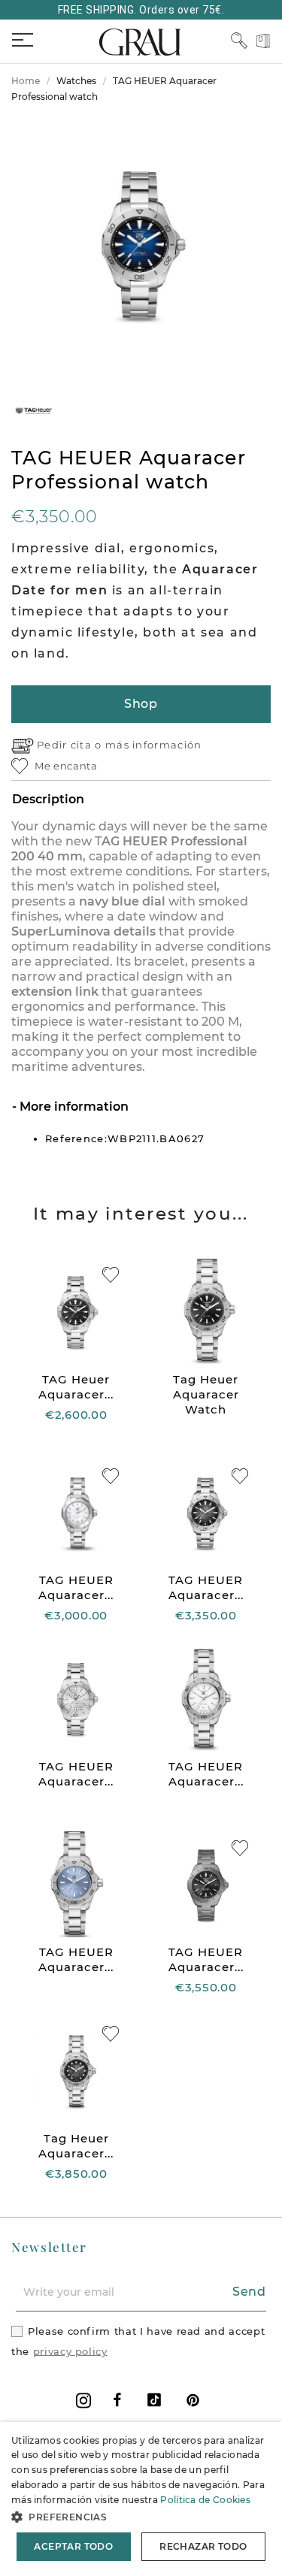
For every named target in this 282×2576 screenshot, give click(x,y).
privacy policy (70, 2351)
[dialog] (141, 2499)
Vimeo (154, 2400)
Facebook (117, 2400)
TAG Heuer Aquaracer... (76, 1387)
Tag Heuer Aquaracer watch (206, 1394)
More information (73, 1107)
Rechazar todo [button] (203, 2546)
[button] (141, 2517)
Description (48, 799)
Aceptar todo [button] (73, 2546)
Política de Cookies (205, 2500)
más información (154, 745)
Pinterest (193, 2400)
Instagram (83, 2401)
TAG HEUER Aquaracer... (76, 1587)
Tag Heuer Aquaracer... (76, 2146)
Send (249, 2292)
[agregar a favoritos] (111, 1275)
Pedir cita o (71, 745)
